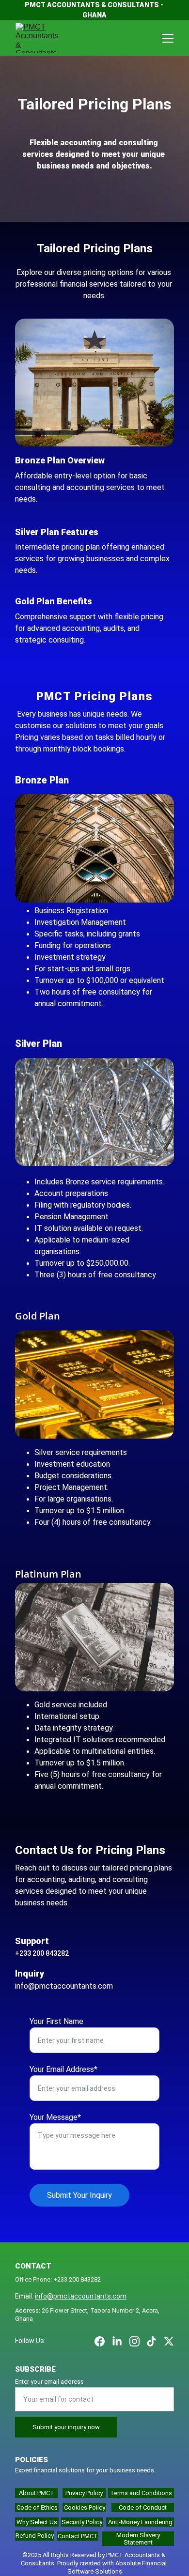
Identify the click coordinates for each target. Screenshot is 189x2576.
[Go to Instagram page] (134, 2341)
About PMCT (37, 2493)
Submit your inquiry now (66, 2427)
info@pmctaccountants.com (81, 2296)
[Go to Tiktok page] (151, 2341)
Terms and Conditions (141, 2493)
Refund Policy (35, 2536)
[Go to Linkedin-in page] (117, 2341)
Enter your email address (49, 2382)
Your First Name (56, 2021)
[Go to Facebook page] (100, 2341)
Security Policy (82, 2522)
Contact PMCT (78, 2536)
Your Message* (55, 2117)
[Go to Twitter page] (169, 2341)
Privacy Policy (84, 2493)
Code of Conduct (143, 2507)
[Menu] (168, 38)
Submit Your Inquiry (79, 2195)
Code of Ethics (37, 2507)
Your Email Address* (63, 2069)
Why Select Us (37, 2522)
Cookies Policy (85, 2507)
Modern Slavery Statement (138, 2539)
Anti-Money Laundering (140, 2522)
